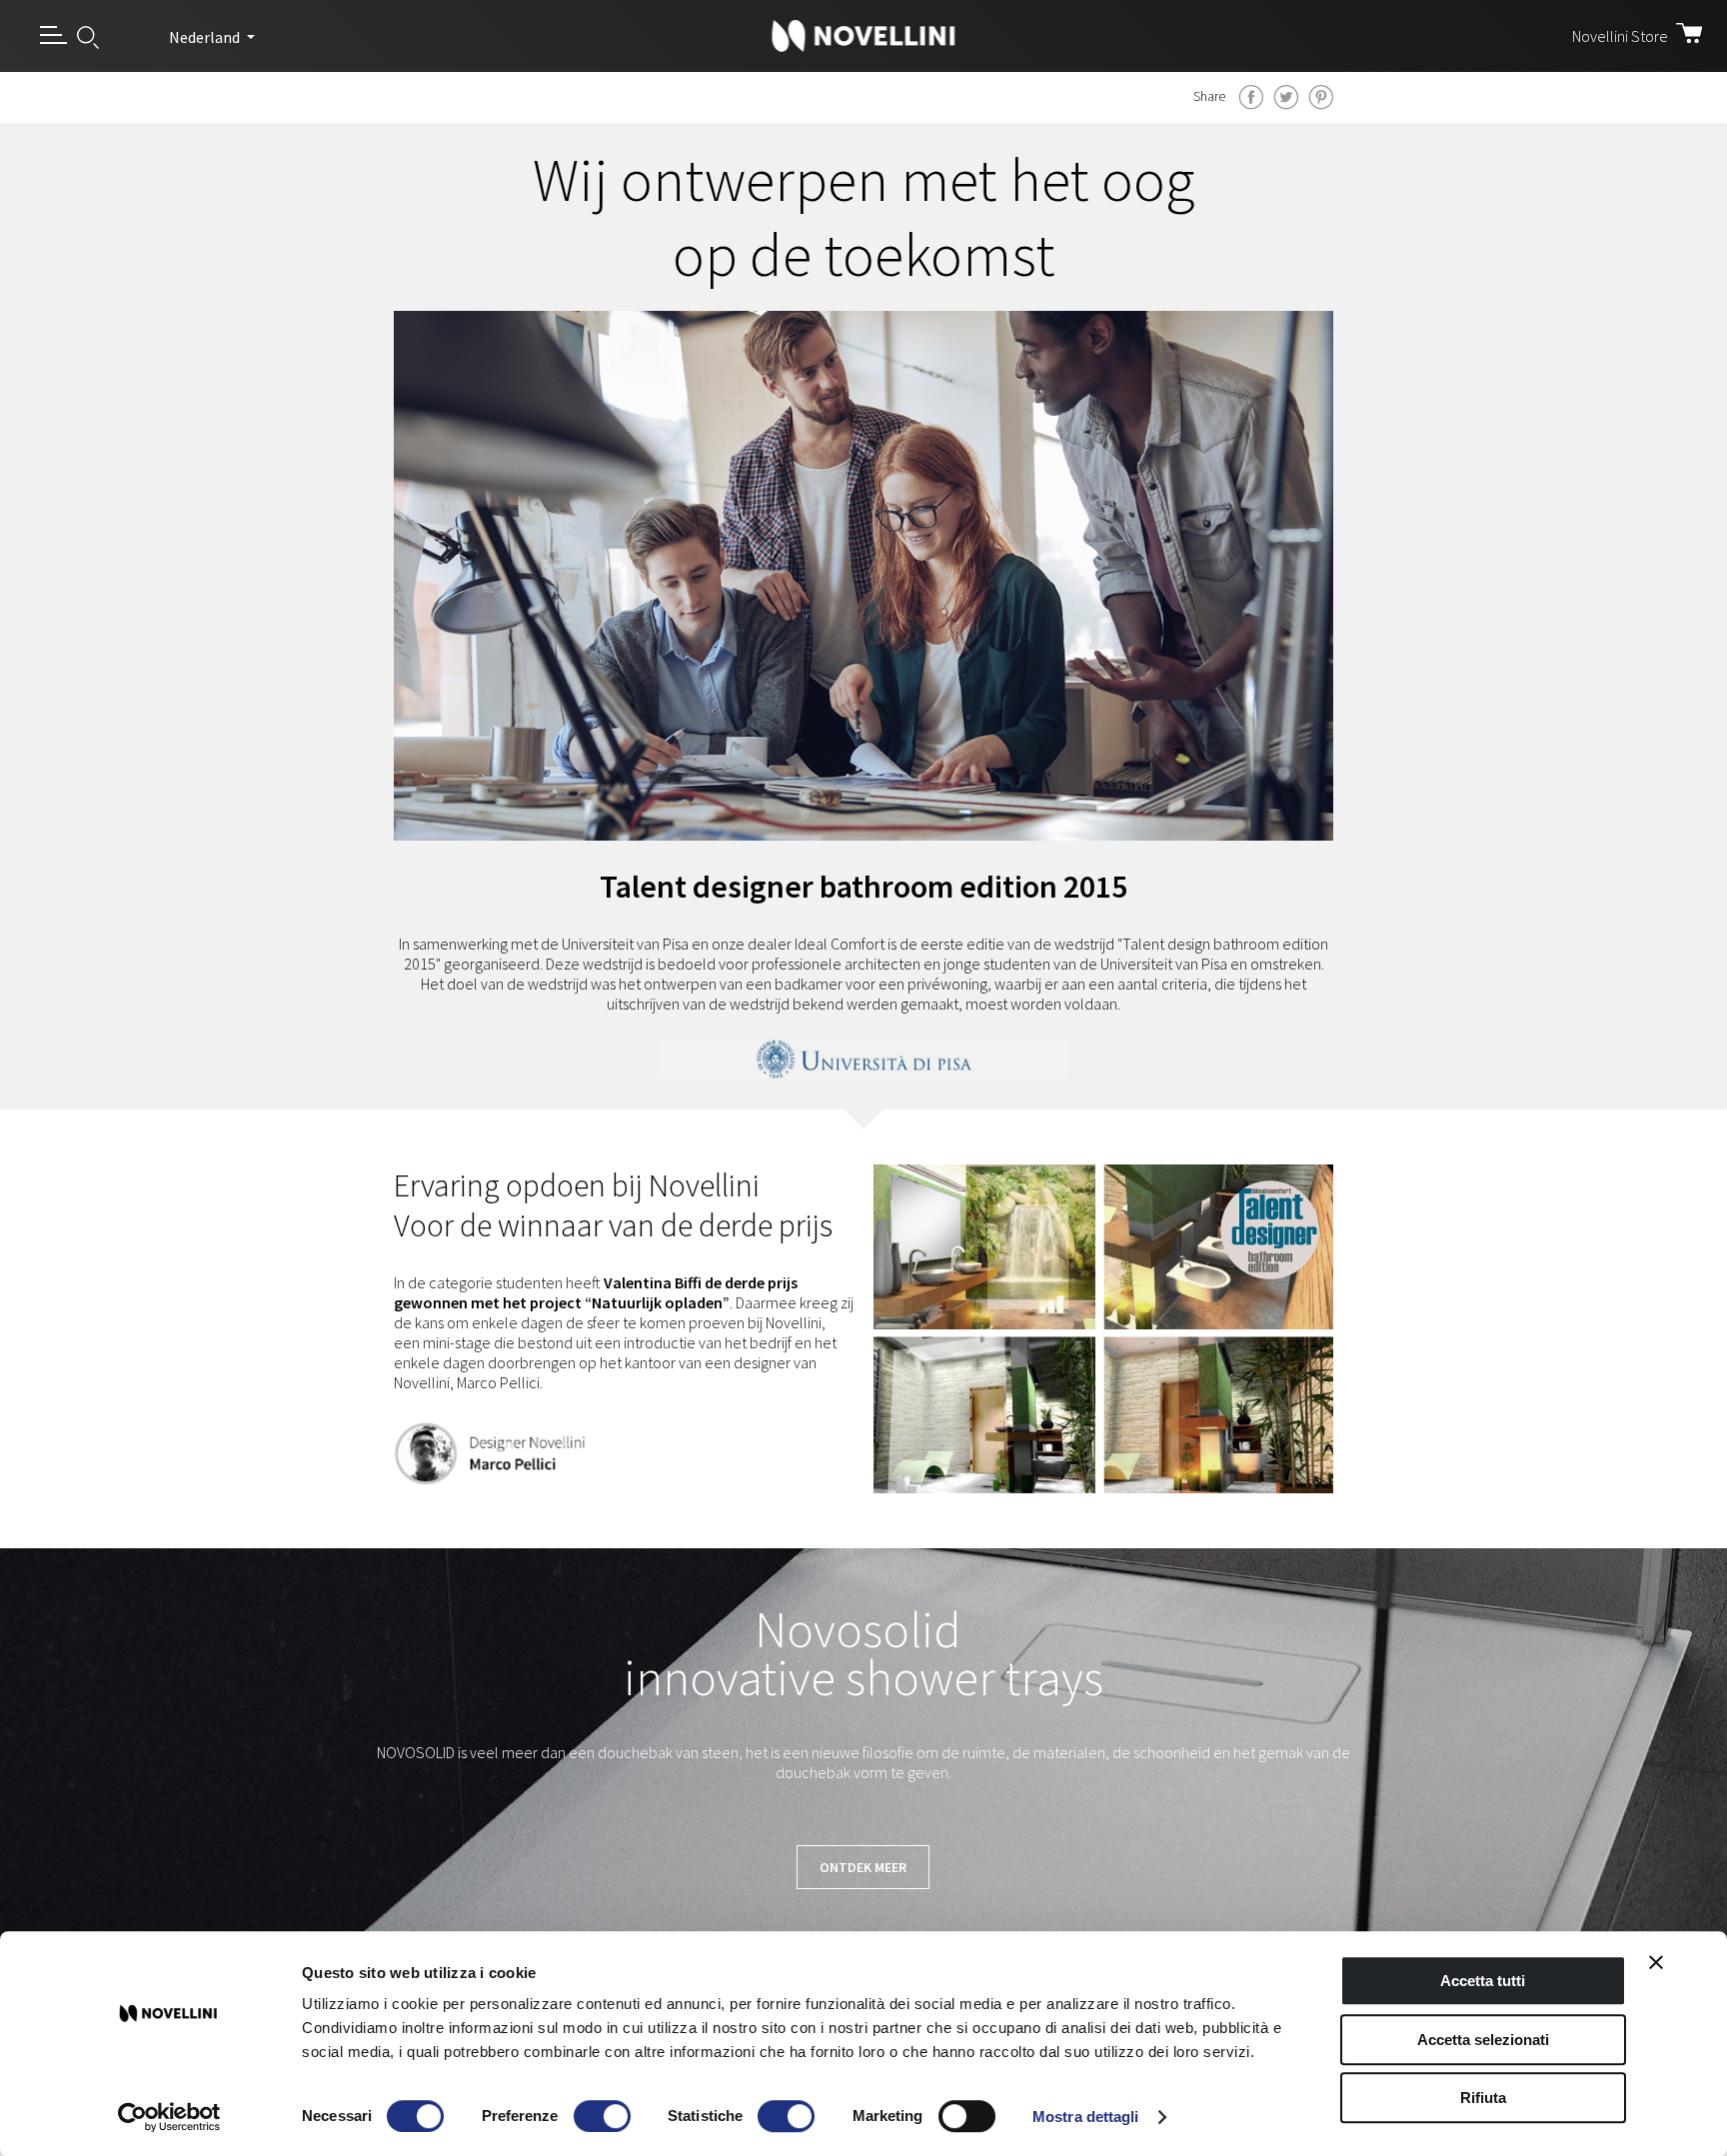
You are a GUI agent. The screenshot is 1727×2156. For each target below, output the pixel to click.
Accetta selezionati (1483, 2040)
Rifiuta (1483, 2098)
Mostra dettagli (1086, 2117)
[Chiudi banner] (1656, 1962)
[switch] (602, 2116)
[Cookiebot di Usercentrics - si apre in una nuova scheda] (169, 2117)
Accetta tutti (1483, 1981)
